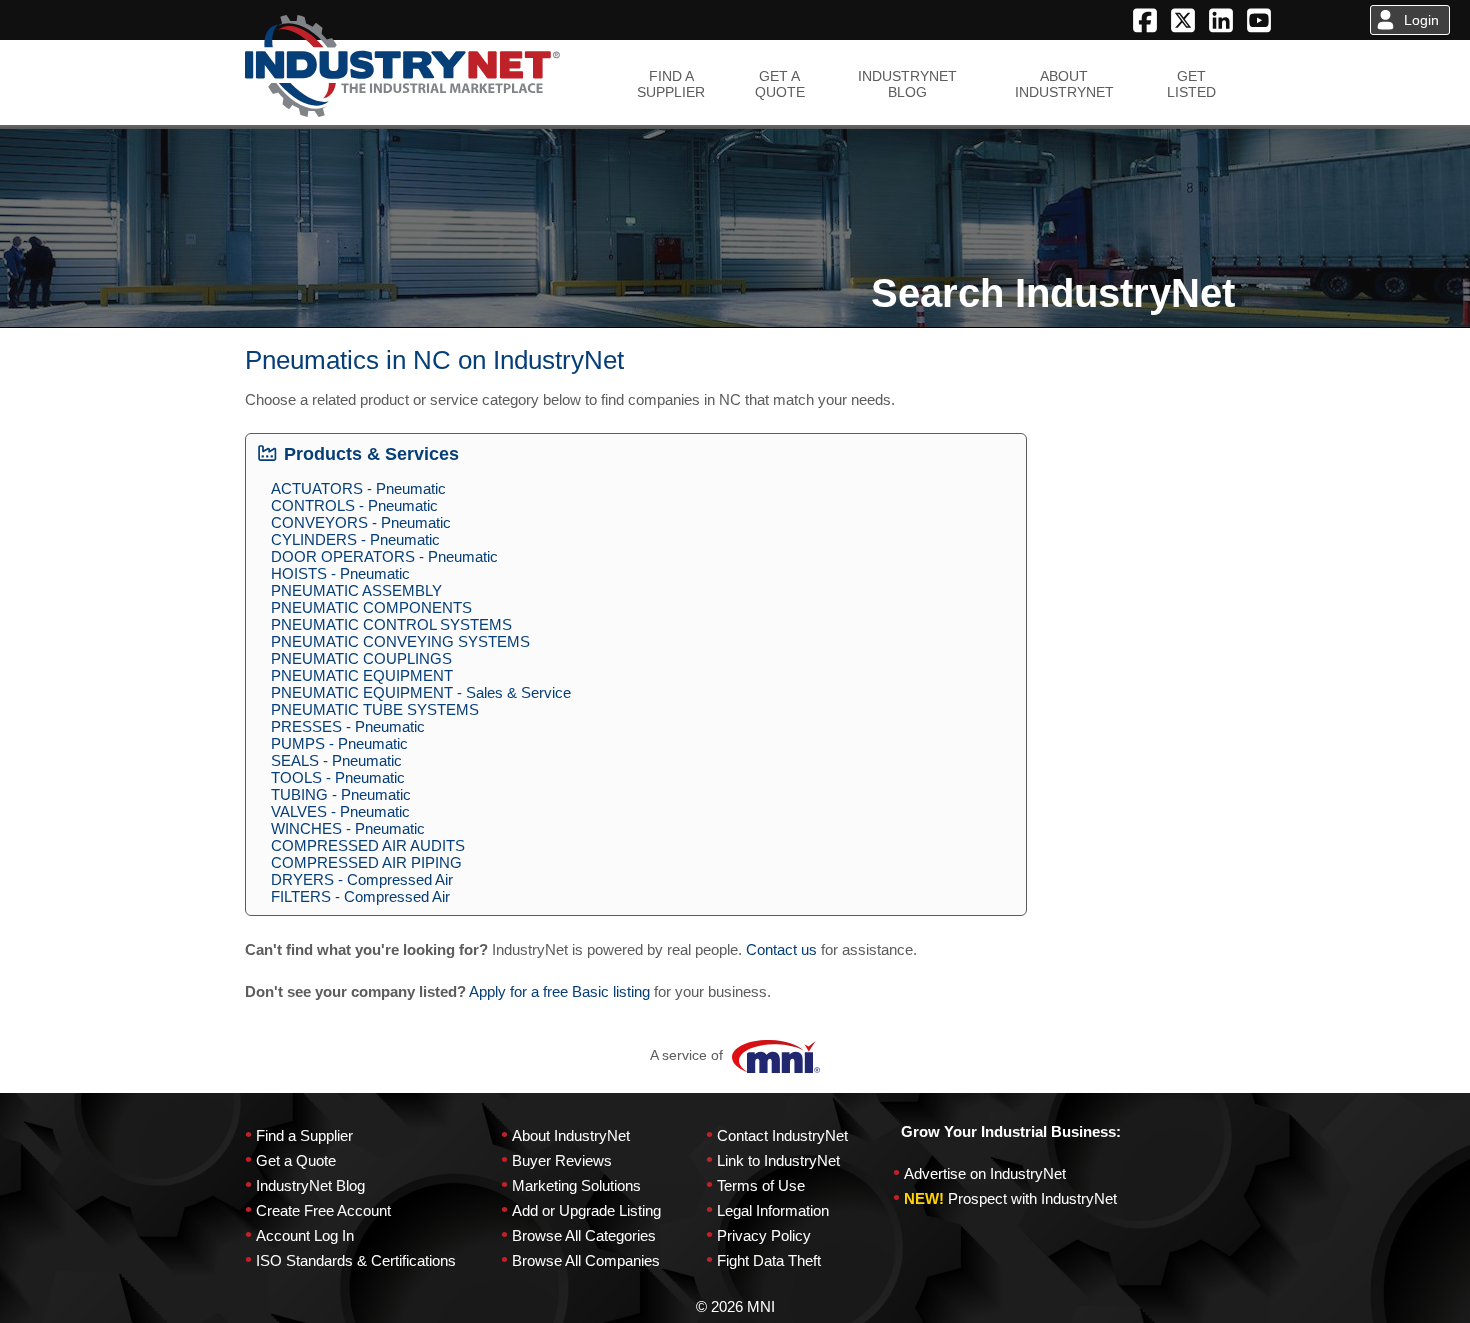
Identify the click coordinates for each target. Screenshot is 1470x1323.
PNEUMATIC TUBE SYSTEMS (375, 709)
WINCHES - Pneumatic (348, 828)
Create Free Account (323, 1210)
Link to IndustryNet (778, 1160)
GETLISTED (1191, 84)
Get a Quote (296, 1160)
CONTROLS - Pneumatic (354, 505)
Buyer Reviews (562, 1160)
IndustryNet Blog (310, 1185)
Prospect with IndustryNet (1032, 1198)
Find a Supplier (304, 1135)
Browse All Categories (584, 1235)
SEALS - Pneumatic (336, 760)
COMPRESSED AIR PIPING (366, 862)
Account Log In (305, 1235)
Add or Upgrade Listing (586, 1210)
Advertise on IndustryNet (985, 1173)
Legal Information (773, 1210)
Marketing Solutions (576, 1185)
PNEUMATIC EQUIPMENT (362, 675)
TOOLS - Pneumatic (338, 777)
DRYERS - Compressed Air (362, 879)
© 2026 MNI (735, 1306)
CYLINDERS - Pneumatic (355, 539)
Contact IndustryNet (782, 1135)
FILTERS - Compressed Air (360, 896)
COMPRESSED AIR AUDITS (368, 845)
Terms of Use (761, 1185)
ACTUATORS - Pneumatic (358, 488)
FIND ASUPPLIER (671, 84)
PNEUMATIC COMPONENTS (371, 607)
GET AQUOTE (780, 84)
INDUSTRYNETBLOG (907, 84)
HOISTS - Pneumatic (340, 573)
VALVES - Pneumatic (340, 811)
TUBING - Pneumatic (341, 794)
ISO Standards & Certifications (356, 1260)
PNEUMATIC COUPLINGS (361, 658)
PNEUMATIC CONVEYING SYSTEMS (400, 641)
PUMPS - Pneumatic (339, 743)
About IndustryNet (571, 1135)
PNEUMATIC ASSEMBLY (356, 590)
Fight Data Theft (769, 1260)
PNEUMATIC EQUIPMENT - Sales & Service (421, 692)
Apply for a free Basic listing (559, 991)
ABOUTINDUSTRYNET (1064, 84)
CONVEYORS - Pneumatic (361, 522)
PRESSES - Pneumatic (348, 726)
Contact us (781, 949)
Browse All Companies (586, 1260)
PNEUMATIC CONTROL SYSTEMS (391, 624)
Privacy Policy (764, 1235)
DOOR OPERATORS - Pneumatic (384, 556)
